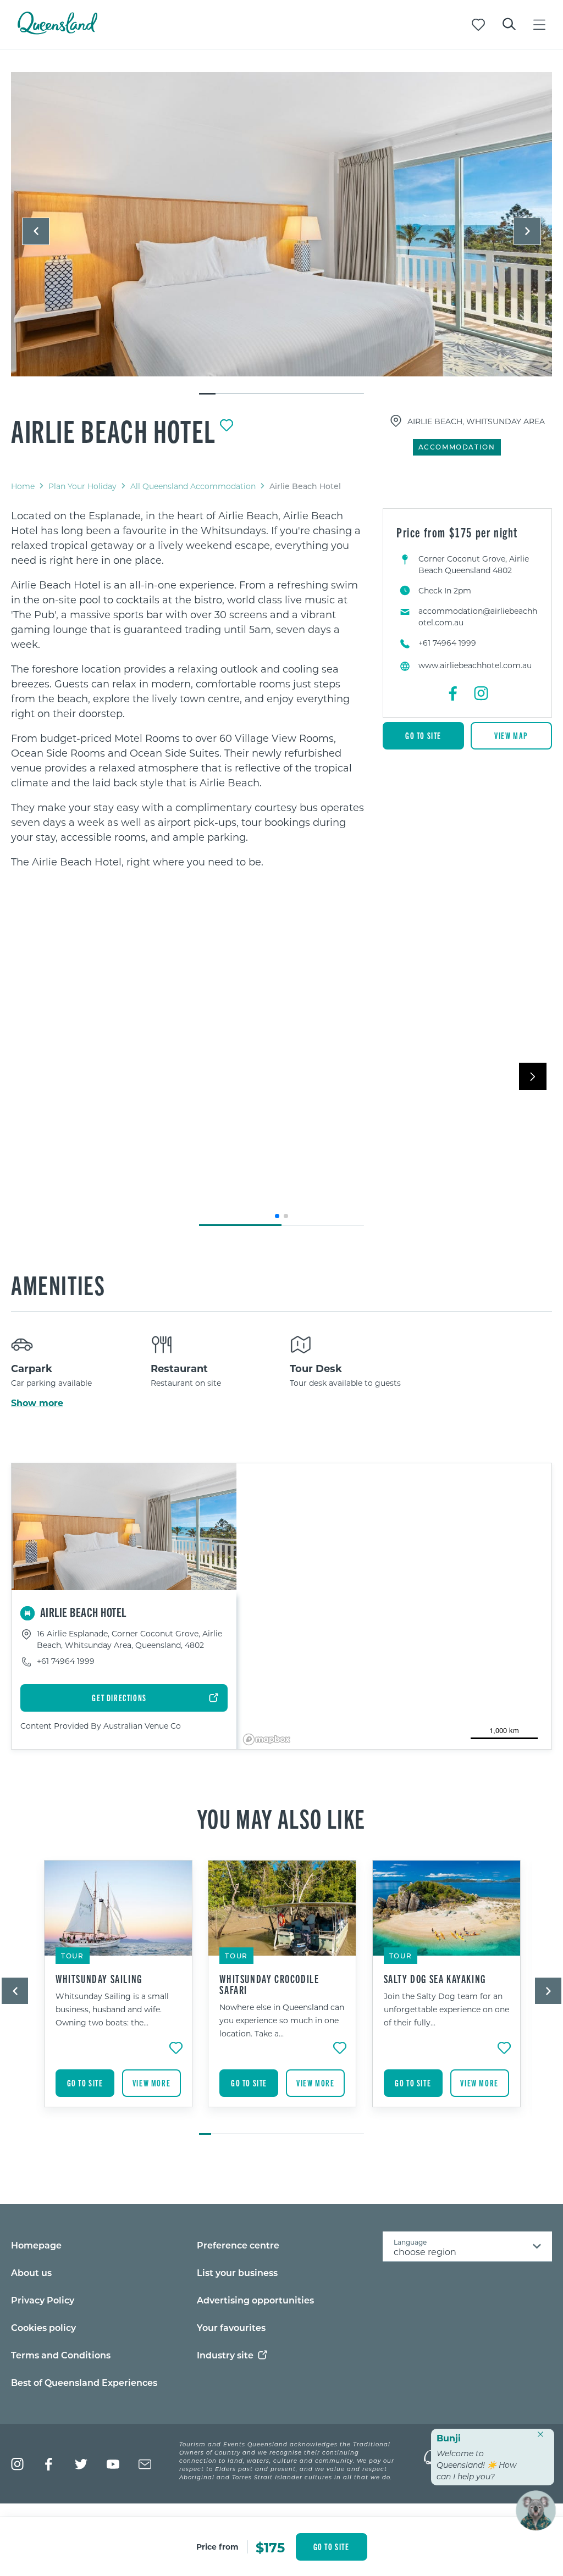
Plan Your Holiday (82, 486)
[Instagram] (481, 693)
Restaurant (179, 1368)
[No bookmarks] (478, 25)
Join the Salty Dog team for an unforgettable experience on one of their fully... (446, 2009)
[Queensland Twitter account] (81, 2464)
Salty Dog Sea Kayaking (435, 1979)
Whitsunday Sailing (99, 1979)
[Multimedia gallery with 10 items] (281, 234)
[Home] (57, 31)
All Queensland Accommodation (193, 486)
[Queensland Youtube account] (113, 2464)
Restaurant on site (186, 1383)
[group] (118, 1992)
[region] (189, 689)
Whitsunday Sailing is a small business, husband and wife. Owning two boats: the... (112, 2009)
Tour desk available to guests (345, 1383)
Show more (37, 1403)
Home (23, 486)
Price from (217, 2547)
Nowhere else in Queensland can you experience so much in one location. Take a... (282, 2020)
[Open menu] (539, 25)
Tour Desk (316, 1368)
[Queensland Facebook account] (49, 2464)
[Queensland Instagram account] (17, 2464)
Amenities (58, 1284)
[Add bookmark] (227, 425)
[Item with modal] (281, 225)
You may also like (281, 1818)
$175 (270, 2547)
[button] (36, 231)
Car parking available (51, 1383)
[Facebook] (454, 693)
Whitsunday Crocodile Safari (269, 1984)
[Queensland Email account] (145, 2464)
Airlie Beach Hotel (113, 430)
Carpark (32, 1368)
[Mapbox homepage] (267, 1739)
